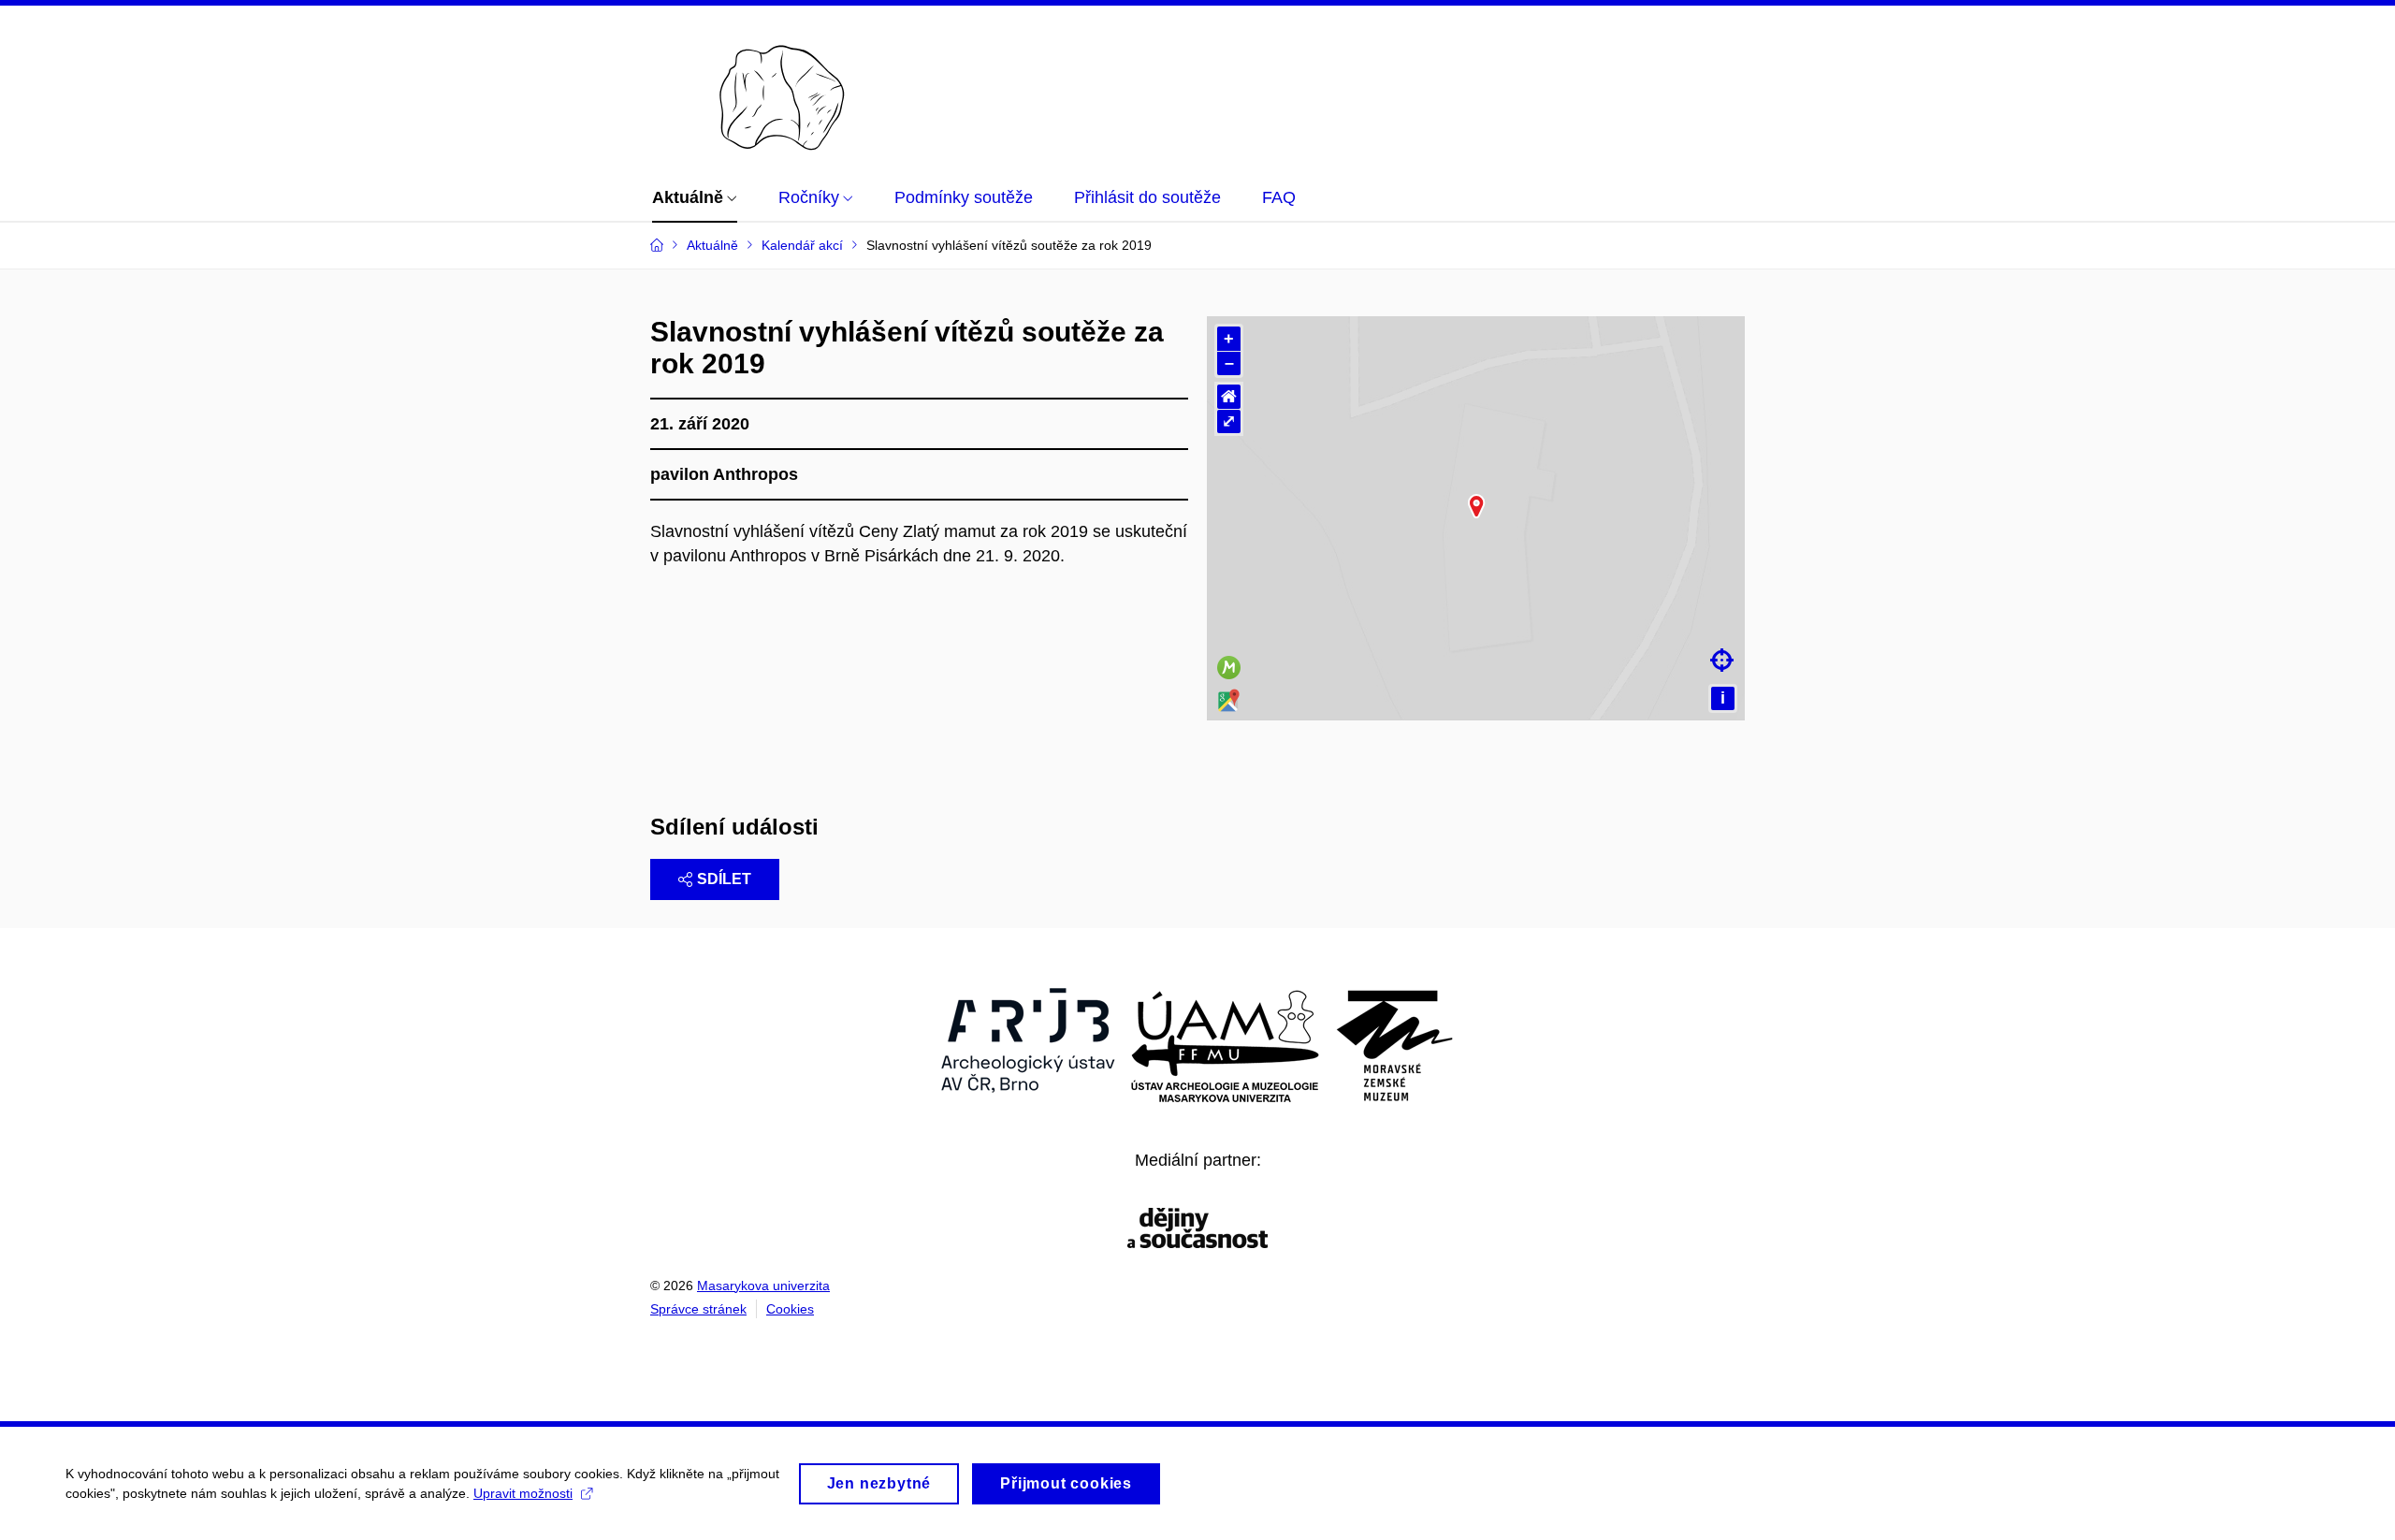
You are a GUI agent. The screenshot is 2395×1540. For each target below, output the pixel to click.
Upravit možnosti (523, 1493)
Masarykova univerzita (763, 1286)
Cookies (790, 1309)
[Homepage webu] (748, 87)
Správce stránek (698, 1309)
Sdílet (724, 879)
